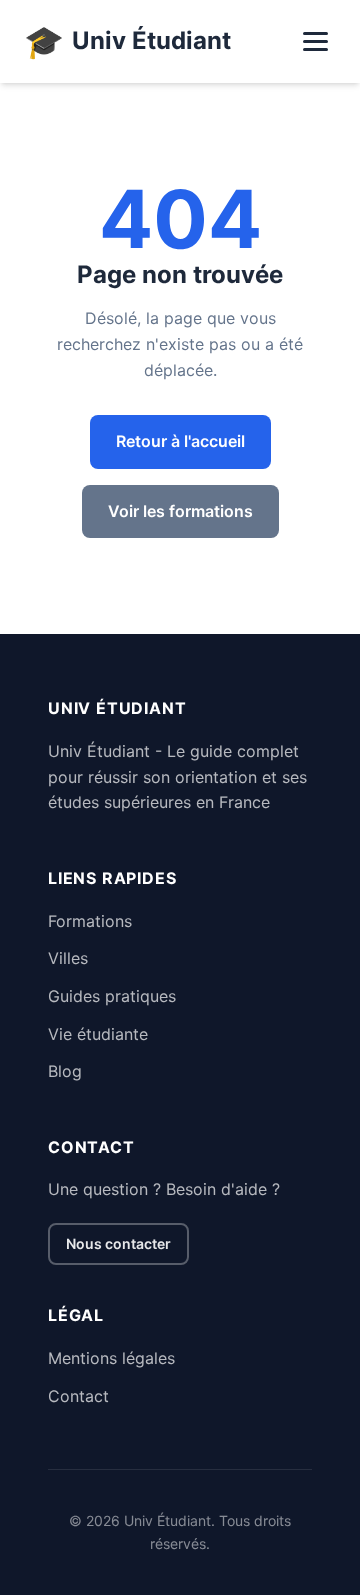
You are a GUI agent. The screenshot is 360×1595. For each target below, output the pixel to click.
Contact (78, 1396)
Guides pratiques (112, 996)
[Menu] (315, 41)
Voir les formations (180, 511)
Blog (65, 1071)
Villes (68, 958)
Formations (90, 921)
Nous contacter (118, 1243)
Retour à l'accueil (180, 441)
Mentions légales (111, 1358)
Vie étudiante (98, 1034)
